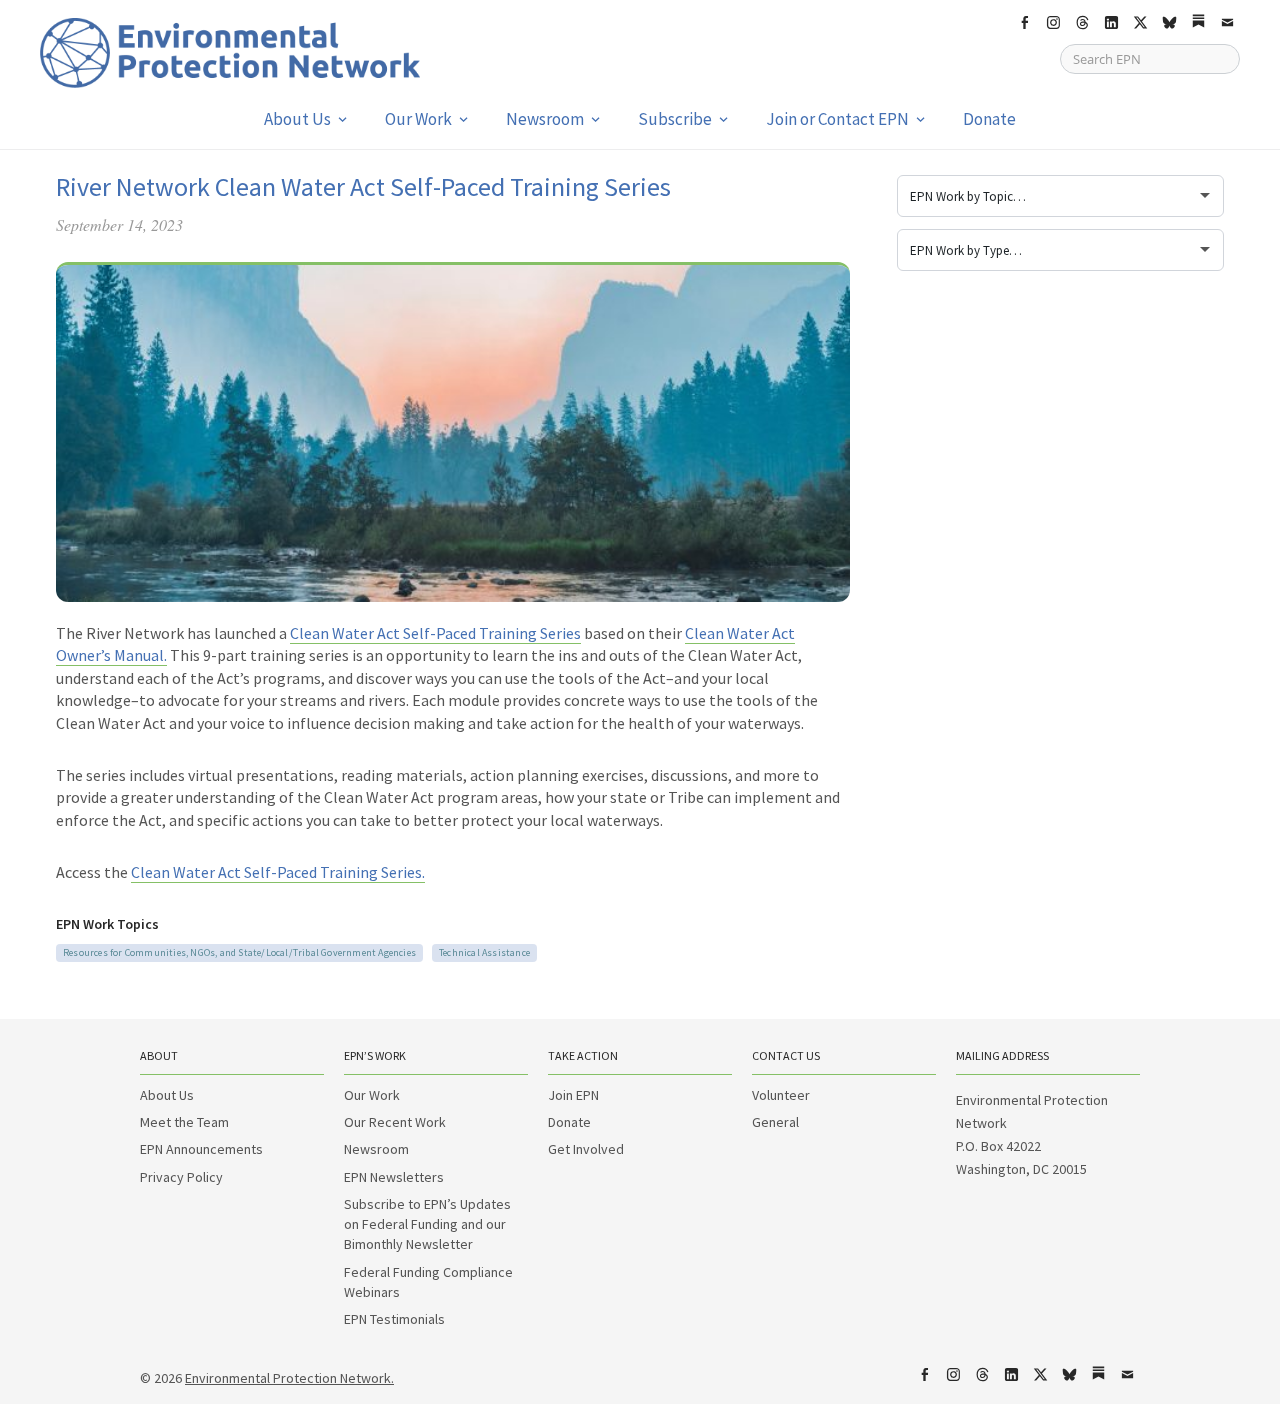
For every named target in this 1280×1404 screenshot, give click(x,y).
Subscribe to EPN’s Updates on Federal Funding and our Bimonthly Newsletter (427, 1224)
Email (1227, 23)
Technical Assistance (484, 952)
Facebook (1024, 23)
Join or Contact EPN (837, 119)
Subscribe (675, 119)
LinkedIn (1111, 23)
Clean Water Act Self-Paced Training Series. (278, 872)
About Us (297, 119)
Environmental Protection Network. (289, 1378)
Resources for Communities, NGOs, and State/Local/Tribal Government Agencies (239, 952)
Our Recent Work (395, 1122)
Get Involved (586, 1149)
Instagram (1053, 23)
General (775, 1122)
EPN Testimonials (394, 1319)
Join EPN (573, 1095)
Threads (1082, 23)
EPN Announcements (201, 1149)
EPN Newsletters (394, 1177)
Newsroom (545, 119)
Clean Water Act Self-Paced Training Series (435, 633)
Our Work (418, 119)
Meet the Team (184, 1122)
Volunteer (781, 1095)
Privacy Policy (181, 1177)
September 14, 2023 (119, 224)
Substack (1198, 23)
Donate (989, 119)
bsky (1169, 23)
